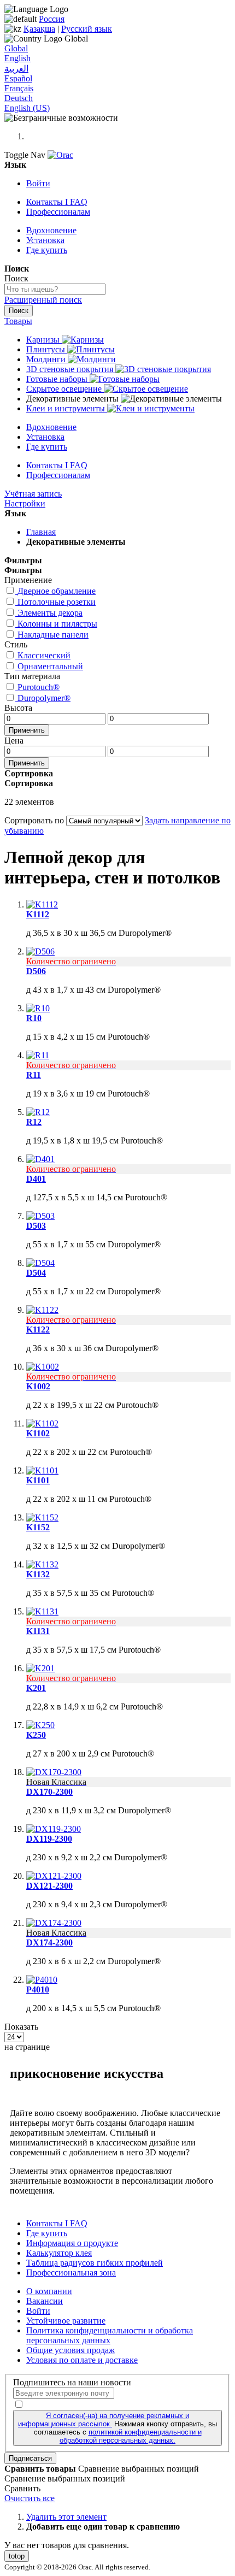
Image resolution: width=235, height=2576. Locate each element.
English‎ (17, 58)
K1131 (38, 1631)
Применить (27, 730)
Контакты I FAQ (57, 202)
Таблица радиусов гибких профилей (95, 2263)
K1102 (38, 1433)
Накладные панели (53, 635)
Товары (18, 321)
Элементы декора (50, 613)
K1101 (38, 1480)
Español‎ (18, 78)
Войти (38, 183)
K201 (36, 1688)
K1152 (38, 1527)
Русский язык (87, 29)
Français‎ (19, 88)
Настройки (25, 503)
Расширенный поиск (43, 300)
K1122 (38, 1330)
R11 (34, 1075)
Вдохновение (51, 230)
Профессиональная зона (71, 2273)
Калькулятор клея (59, 2253)
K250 (36, 1735)
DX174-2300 (49, 1943)
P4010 (38, 1990)
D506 (36, 971)
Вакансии (45, 2301)
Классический (44, 655)
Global (16, 48)
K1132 (38, 1574)
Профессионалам (58, 212)
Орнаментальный (50, 666)
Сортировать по (34, 820)
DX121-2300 (49, 1886)
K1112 (38, 914)
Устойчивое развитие (66, 2321)
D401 (36, 1179)
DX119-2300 (49, 1839)
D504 (36, 1273)
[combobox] (55, 289)
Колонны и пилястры (57, 624)
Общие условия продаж (70, 2350)
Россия (52, 19)
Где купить (47, 250)
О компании (49, 2291)
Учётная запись (33, 494)
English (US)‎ (27, 108)
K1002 (38, 1386)
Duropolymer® (44, 698)
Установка (45, 240)
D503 (36, 1226)
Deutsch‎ (19, 98)
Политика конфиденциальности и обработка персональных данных (110, 2335)
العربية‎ (16, 69)
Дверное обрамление (57, 591)
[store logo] (60, 155)
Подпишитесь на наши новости (72, 2382)
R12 (34, 1122)
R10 (34, 1018)
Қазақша (39, 29)
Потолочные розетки (57, 602)
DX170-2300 (49, 1792)
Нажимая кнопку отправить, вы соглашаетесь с (117, 2428)
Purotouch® (39, 687)
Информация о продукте (72, 2243)
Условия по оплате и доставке (82, 2360)
